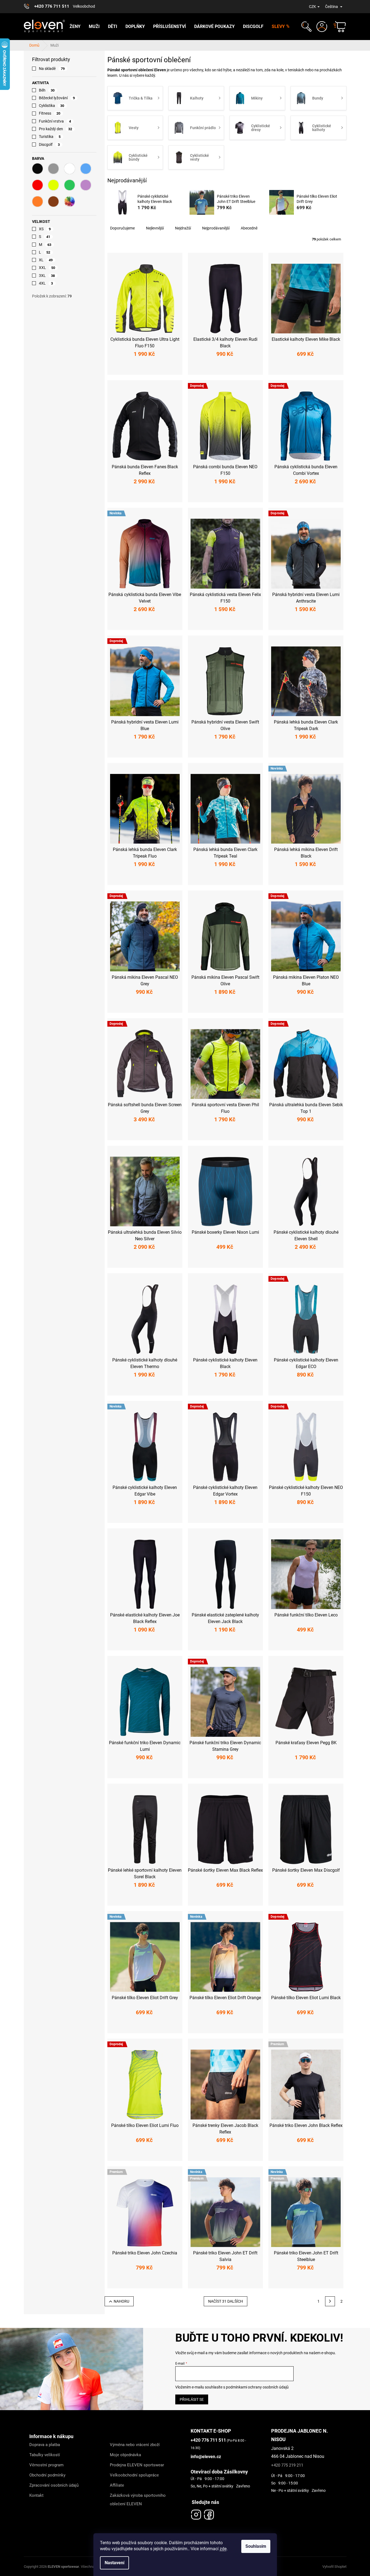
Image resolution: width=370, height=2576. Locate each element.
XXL (47, 268)
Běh (47, 90)
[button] (306, 27)
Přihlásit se (192, 2399)
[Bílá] (70, 169)
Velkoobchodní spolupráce (134, 2475)
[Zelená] (70, 185)
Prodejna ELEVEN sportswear (137, 2465)
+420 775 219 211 (287, 2465)
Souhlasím (256, 2546)
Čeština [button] (332, 7)
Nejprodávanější (216, 228)
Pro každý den (56, 129)
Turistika (50, 137)
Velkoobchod (84, 6)
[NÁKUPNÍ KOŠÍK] (337, 27)
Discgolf (49, 144)
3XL (47, 276)
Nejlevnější (155, 228)
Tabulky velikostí (45, 2455)
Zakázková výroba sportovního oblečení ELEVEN (138, 2500)
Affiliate (117, 2485)
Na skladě (52, 69)
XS (45, 229)
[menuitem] (75, 27)
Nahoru (121, 2301)
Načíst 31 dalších (226, 2301)
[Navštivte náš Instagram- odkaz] (196, 2513)
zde (223, 2549)
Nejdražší (183, 228)
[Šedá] (53, 169)
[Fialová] (86, 185)
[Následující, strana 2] (330, 2301)
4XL (46, 283)
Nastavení (114, 2563)
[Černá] (38, 169)
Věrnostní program (46, 2465)
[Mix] (70, 202)
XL (46, 260)
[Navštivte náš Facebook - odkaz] (209, 2513)
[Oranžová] (38, 202)
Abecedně (249, 228)
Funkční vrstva (55, 121)
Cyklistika (52, 106)
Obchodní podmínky (47, 2475)
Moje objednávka (125, 2455)
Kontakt (36, 2495)
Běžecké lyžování (57, 98)
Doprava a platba (45, 2445)
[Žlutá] (53, 185)
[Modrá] (86, 169)
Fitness (50, 113)
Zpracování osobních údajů (54, 2485)
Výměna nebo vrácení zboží (135, 2445)
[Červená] (38, 185)
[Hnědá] (53, 202)
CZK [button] (312, 7)
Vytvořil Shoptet (334, 2567)
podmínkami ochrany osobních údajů (257, 2387)
